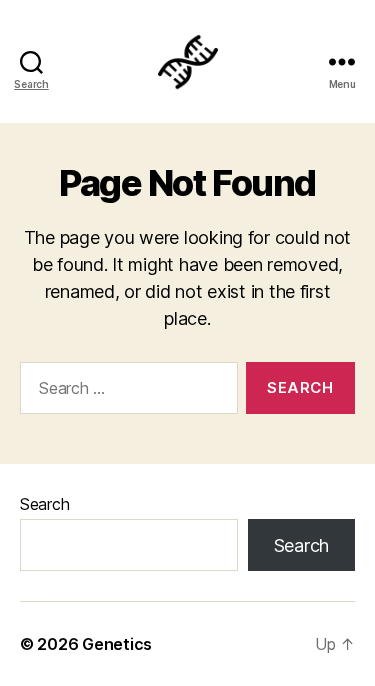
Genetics (117, 644)
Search (44, 504)
